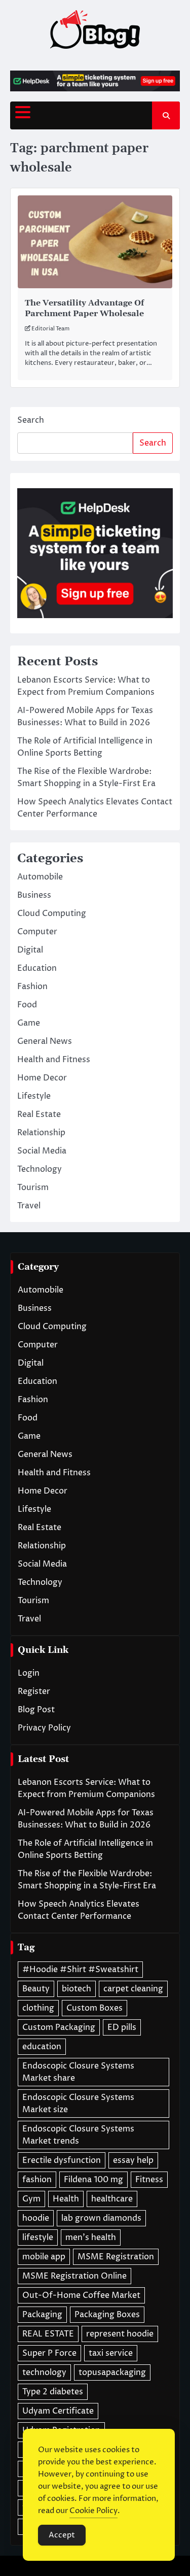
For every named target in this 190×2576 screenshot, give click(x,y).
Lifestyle (34, 1096)
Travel (29, 1206)
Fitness (149, 2180)
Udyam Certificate (58, 2411)
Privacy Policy (44, 1728)
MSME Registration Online (74, 2276)
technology (44, 2372)
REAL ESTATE (48, 2334)
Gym (31, 2199)
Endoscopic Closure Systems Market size (78, 2104)
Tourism (33, 1188)
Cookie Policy (93, 2511)
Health (66, 2199)
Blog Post (36, 1710)
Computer (37, 932)
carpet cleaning (133, 1989)
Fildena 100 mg (93, 2180)
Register (34, 1691)
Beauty (36, 1989)
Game (29, 1023)
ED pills (122, 2027)
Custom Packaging (59, 2027)
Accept (62, 2535)
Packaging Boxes (107, 2315)
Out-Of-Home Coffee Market (81, 2295)
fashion (37, 2180)
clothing (38, 2008)
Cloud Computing (52, 913)
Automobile (40, 877)
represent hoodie (120, 2334)
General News (45, 1041)
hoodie (36, 2218)
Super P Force (49, 2353)
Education (37, 968)
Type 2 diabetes (53, 2392)
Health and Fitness (54, 1060)
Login (29, 1673)
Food (27, 1005)
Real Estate (39, 1114)
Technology (40, 1169)
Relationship (41, 1133)
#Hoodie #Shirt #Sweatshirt (80, 1970)
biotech (77, 1989)
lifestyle (38, 2238)
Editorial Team (50, 329)
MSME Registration (116, 2257)
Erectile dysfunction (62, 2160)
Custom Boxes (94, 2008)
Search (31, 420)
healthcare (112, 2199)
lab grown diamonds (101, 2218)
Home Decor (42, 1078)
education (42, 2047)
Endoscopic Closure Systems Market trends (78, 2135)
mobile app (44, 2257)
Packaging (42, 2315)
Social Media (42, 1151)
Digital (30, 950)
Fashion (32, 987)
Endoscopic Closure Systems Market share (78, 2072)
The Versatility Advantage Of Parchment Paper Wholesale (84, 308)
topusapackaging (112, 2372)
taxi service (111, 2353)
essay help (133, 2160)
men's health (91, 2238)
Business (34, 895)
